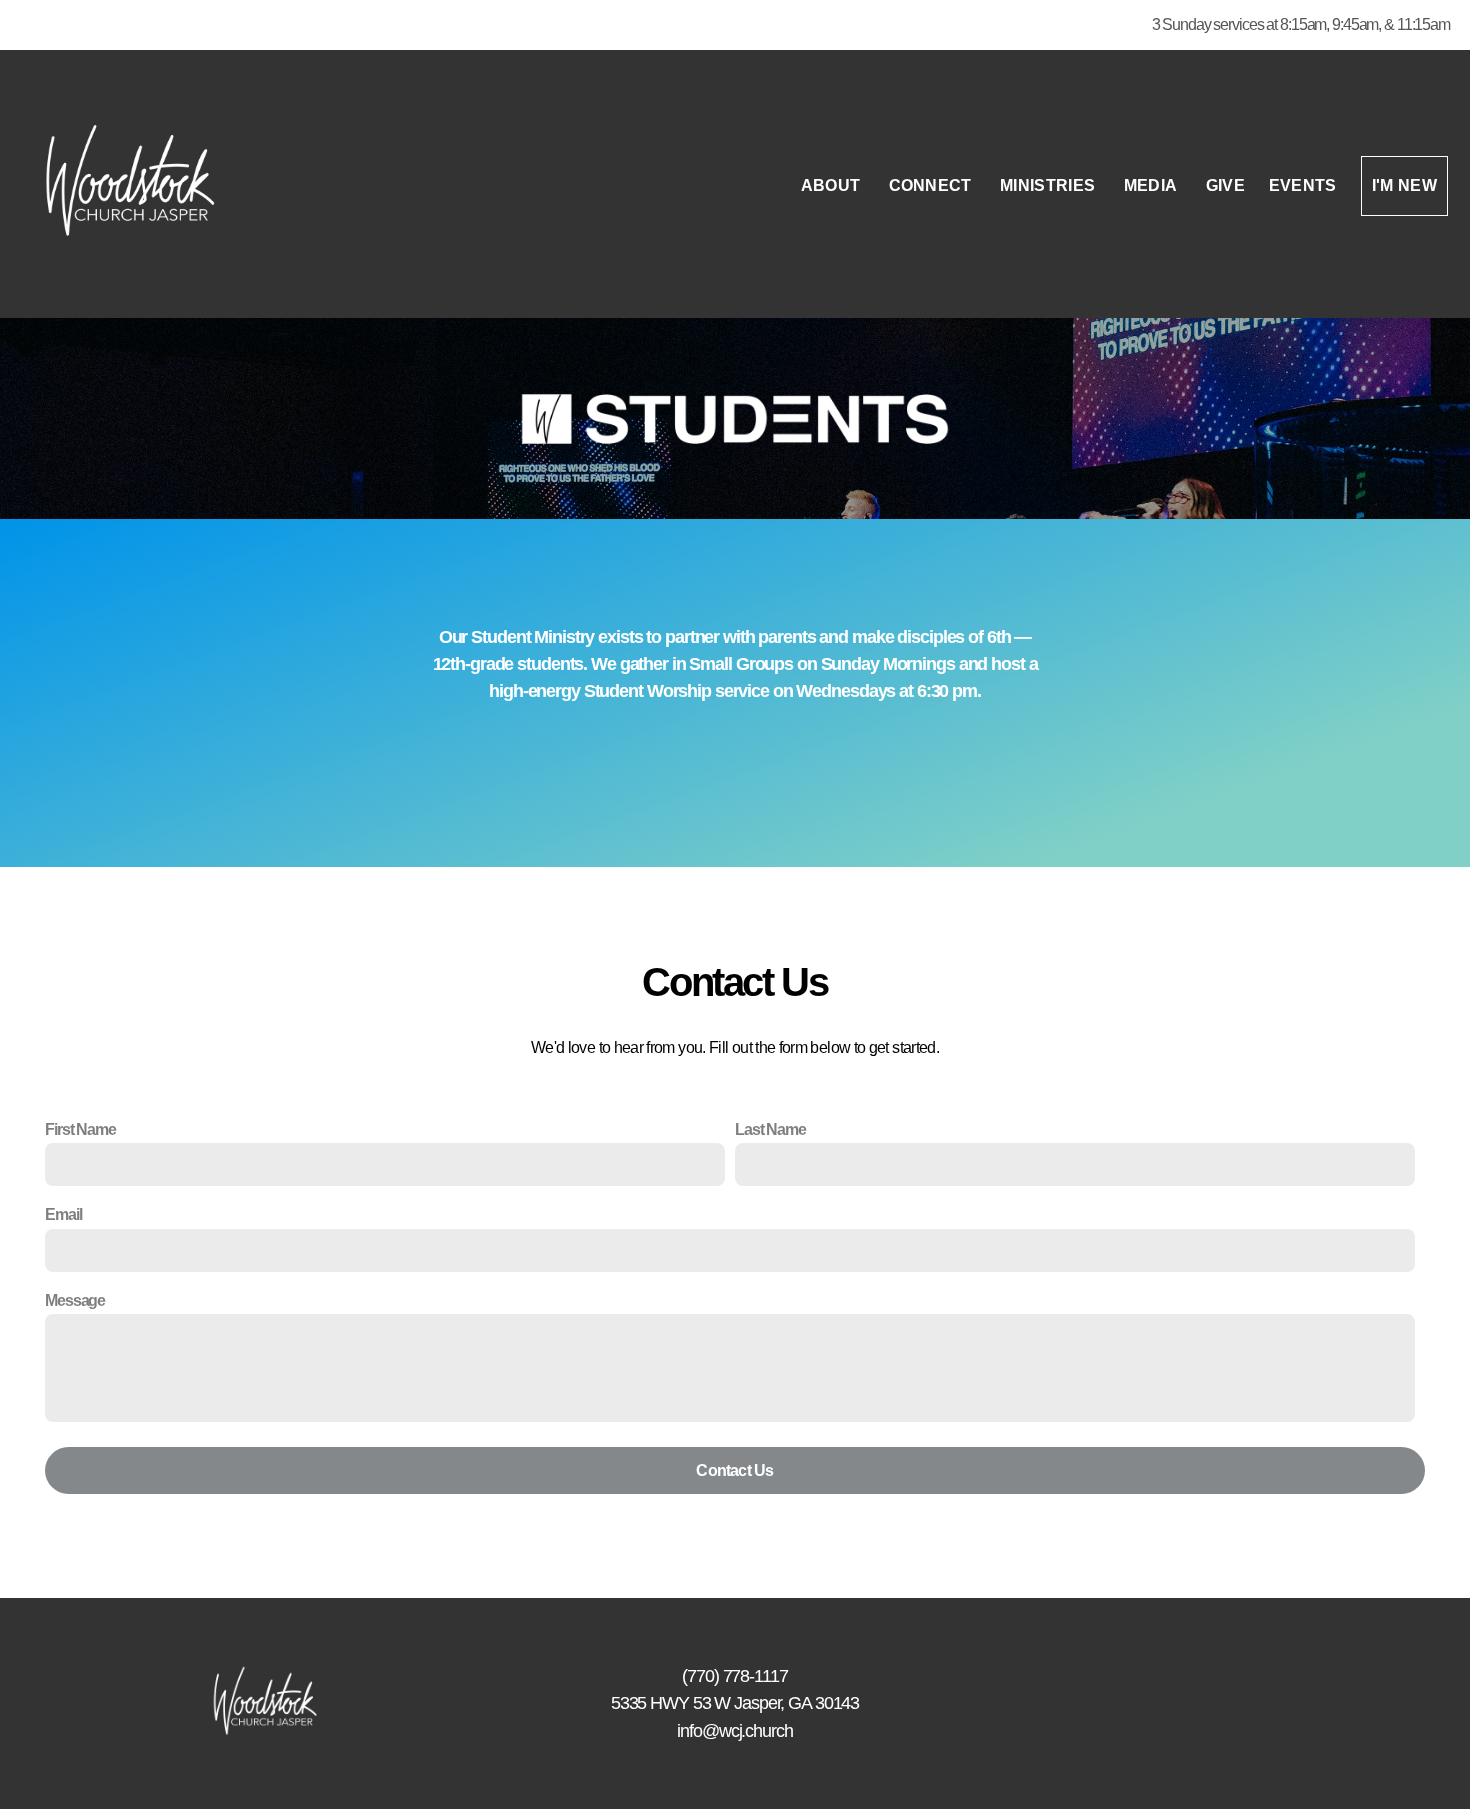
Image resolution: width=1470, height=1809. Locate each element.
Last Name (770, 1129)
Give (1225, 185)
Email (63, 1214)
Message (75, 1300)
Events (1303, 185)
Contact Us (734, 1470)
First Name (80, 1129)
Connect (933, 185)
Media (1153, 185)
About (833, 185)
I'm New (1404, 185)
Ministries (1050, 185)
